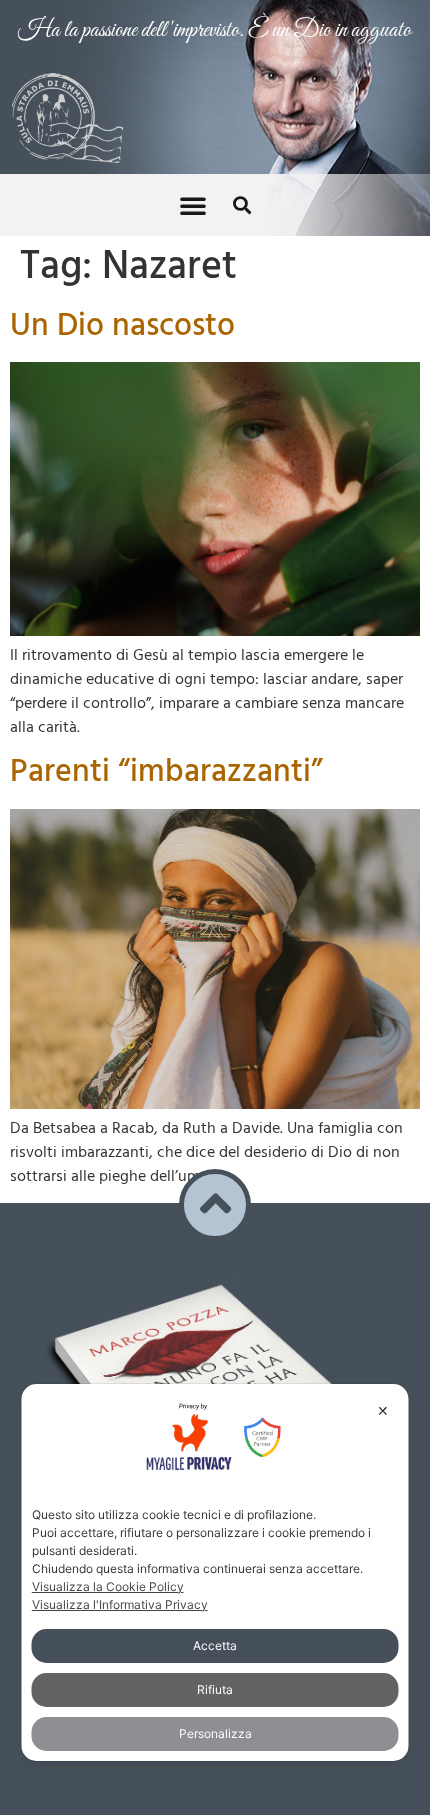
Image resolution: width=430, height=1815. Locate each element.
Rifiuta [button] (215, 1689)
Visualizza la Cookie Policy (108, 1586)
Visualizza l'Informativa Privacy (120, 1604)
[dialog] (215, 1572)
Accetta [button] (215, 1645)
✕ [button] (383, 1410)
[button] (193, 181)
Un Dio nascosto (122, 302)
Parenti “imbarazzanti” (166, 748)
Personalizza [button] (215, 1733)
